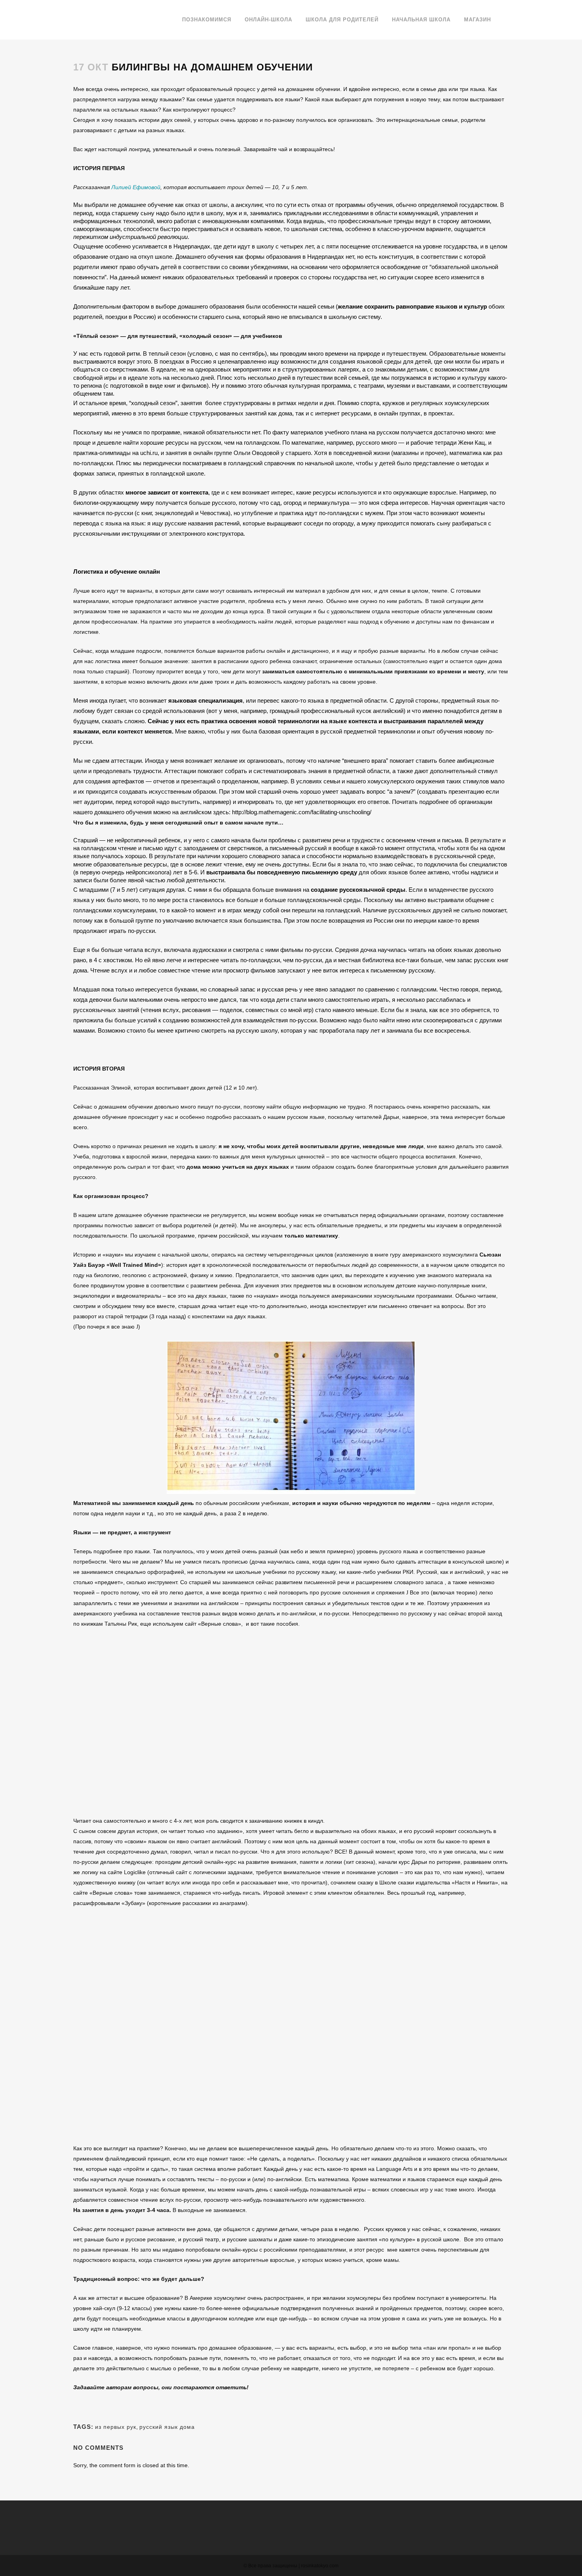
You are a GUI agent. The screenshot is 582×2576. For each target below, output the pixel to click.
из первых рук (116, 2427)
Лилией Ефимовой (136, 187)
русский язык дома (167, 2427)
